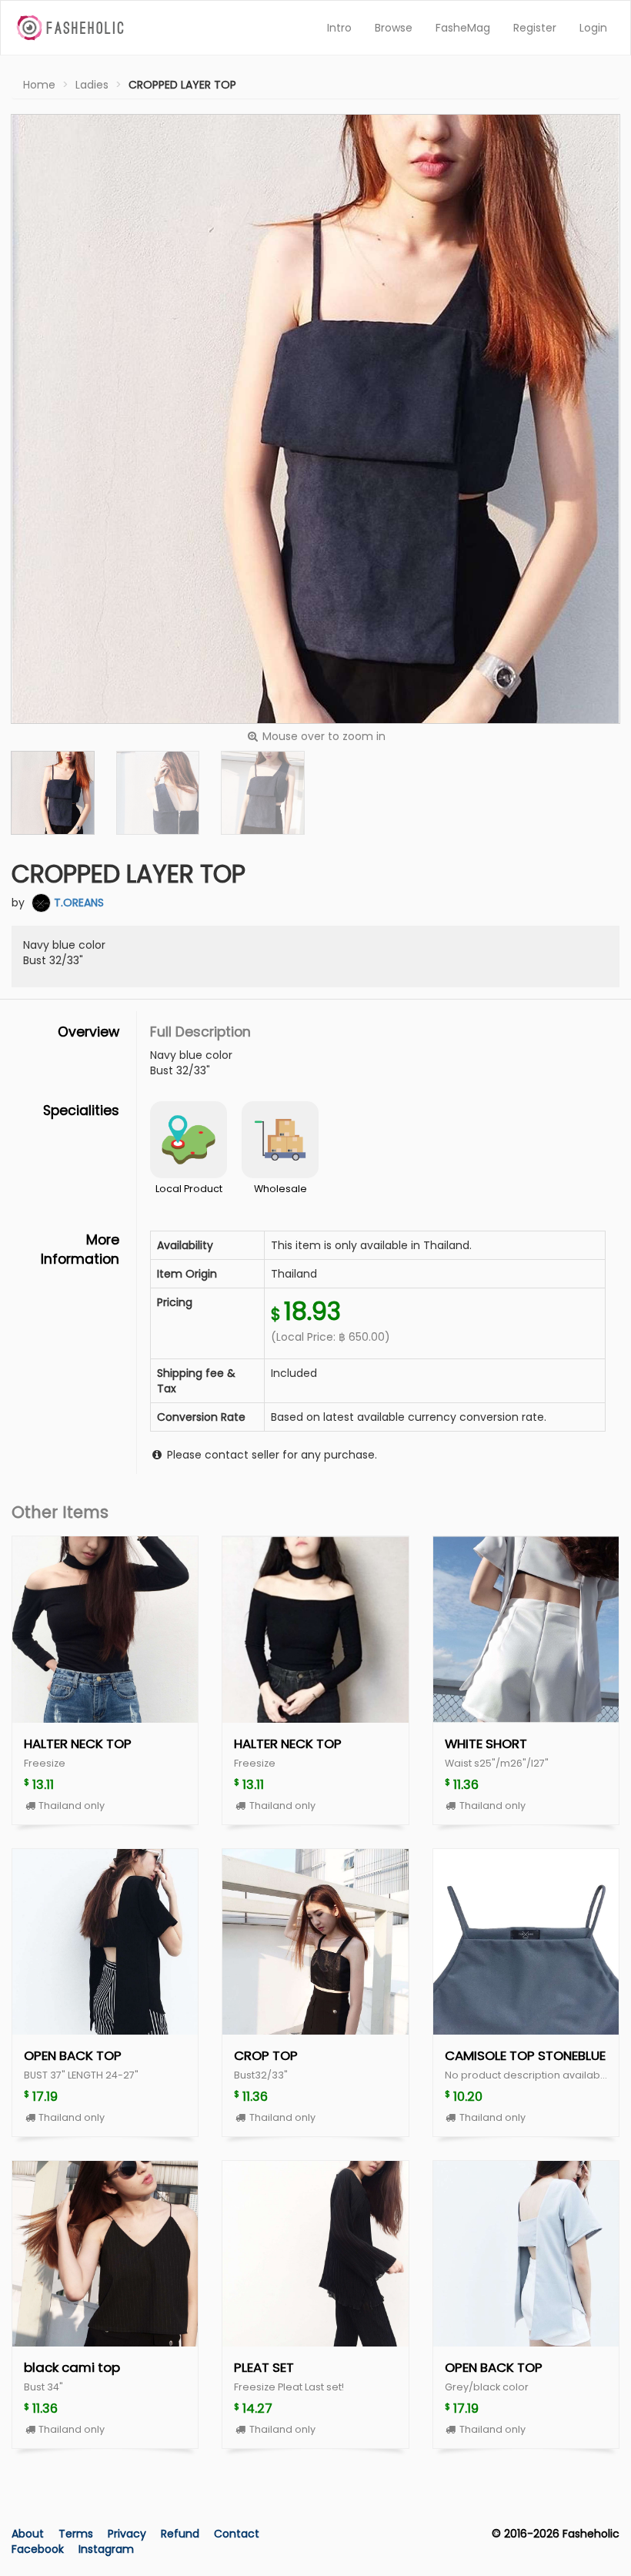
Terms (77, 2534)
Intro (339, 28)
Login (593, 28)
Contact (237, 2534)
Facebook (38, 2549)
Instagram (106, 2549)
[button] (53, 793)
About (28, 2534)
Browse (394, 28)
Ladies (92, 85)
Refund (182, 2534)
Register (535, 28)
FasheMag (463, 28)
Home (39, 85)
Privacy (129, 2534)
